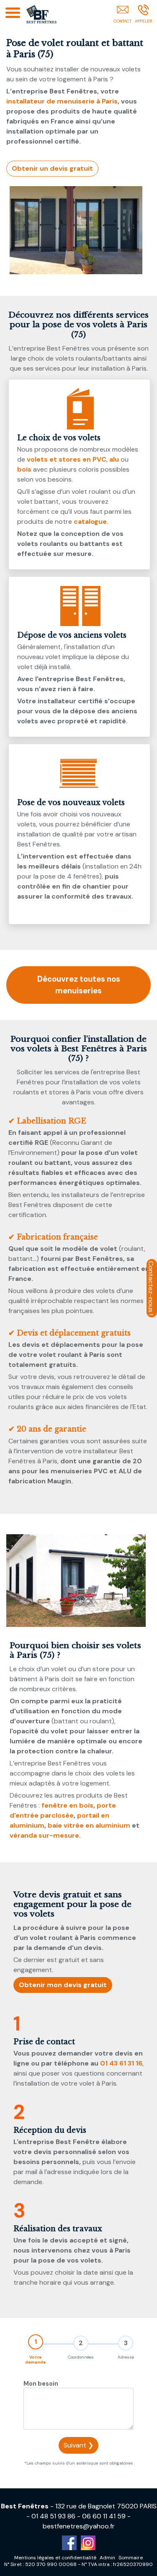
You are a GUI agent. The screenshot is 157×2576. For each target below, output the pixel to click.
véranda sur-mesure (44, 1835)
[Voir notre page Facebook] (69, 2543)
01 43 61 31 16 (121, 2063)
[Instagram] (88, 2543)
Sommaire (131, 2558)
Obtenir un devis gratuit (52, 168)
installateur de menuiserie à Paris (62, 101)
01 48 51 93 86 (53, 2516)
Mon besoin (41, 2384)
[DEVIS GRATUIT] (122, 15)
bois (24, 469)
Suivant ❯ (78, 2445)
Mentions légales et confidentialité (55, 2558)
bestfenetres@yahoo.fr (79, 2526)
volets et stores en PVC (67, 459)
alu (114, 459)
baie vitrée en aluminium (89, 1825)
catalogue (90, 522)
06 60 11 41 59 (104, 2516)
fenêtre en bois (67, 1805)
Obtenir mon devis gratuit (63, 1985)
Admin (107, 2558)
